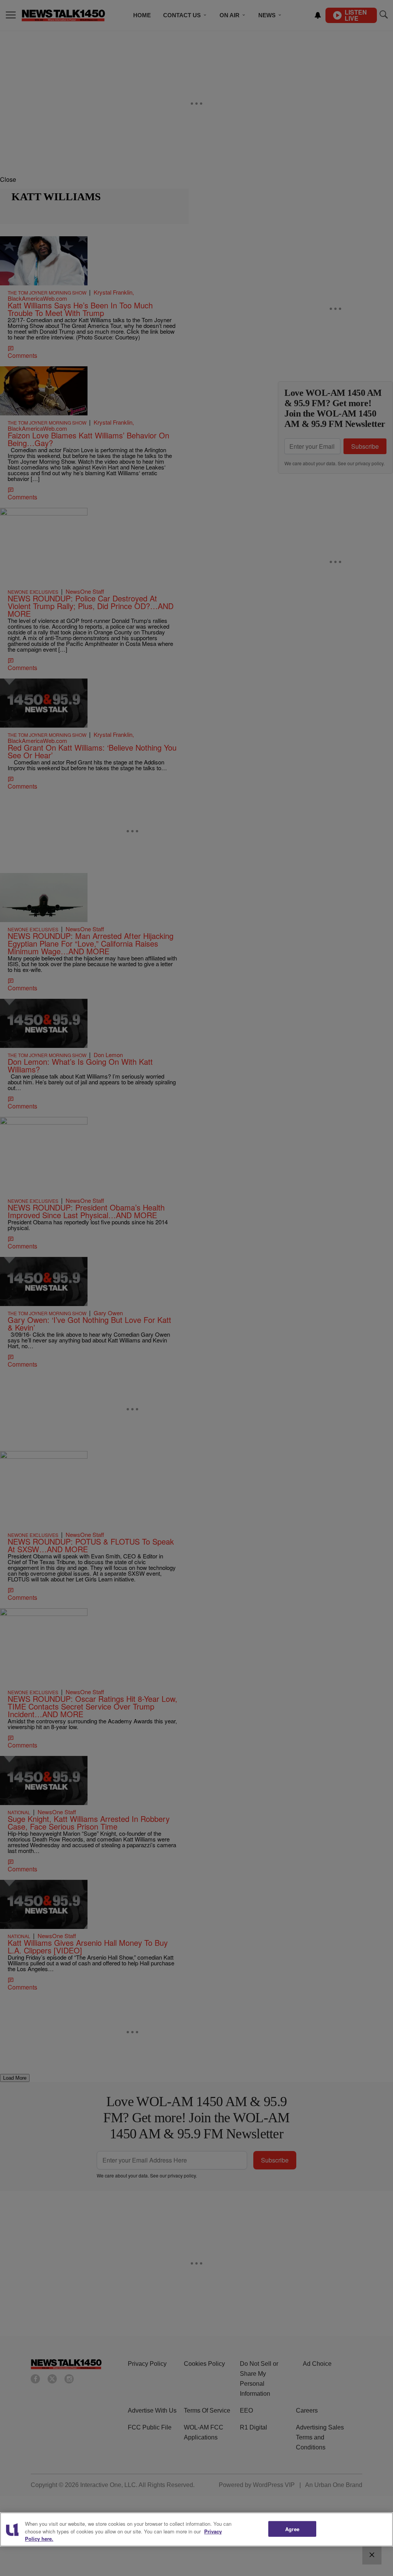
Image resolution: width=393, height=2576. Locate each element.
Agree (292, 2529)
